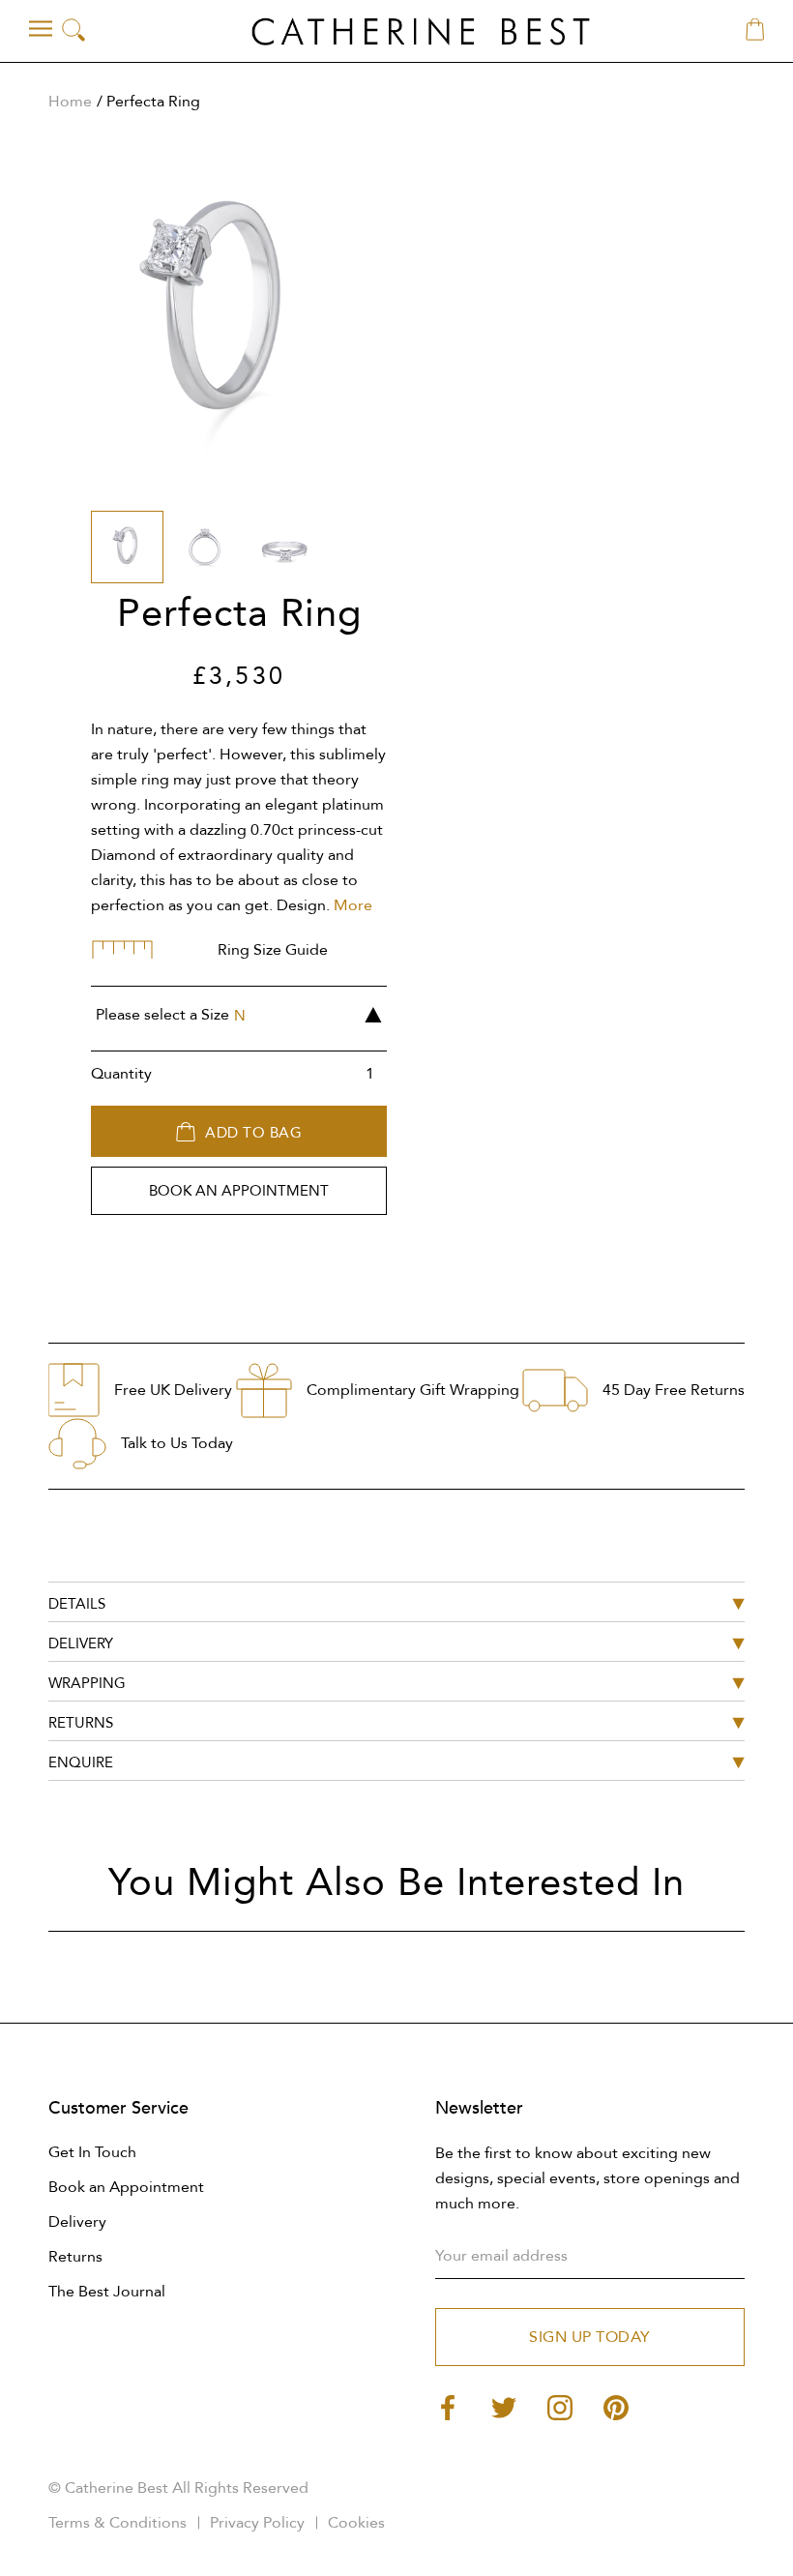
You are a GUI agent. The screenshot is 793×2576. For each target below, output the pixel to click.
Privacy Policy (257, 2523)
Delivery (77, 2222)
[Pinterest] (616, 2406)
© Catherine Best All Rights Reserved (178, 2488)
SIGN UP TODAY (590, 2337)
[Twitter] (504, 2406)
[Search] (73, 31)
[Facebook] (448, 2406)
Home (70, 102)
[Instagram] (560, 2406)
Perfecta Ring (153, 102)
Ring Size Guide (273, 950)
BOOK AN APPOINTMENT (239, 1191)
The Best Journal (107, 2292)
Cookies (356, 2523)
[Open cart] (755, 31)
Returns (75, 2257)
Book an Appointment (126, 2187)
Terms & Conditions (117, 2523)
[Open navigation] (41, 29)
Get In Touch (92, 2152)
